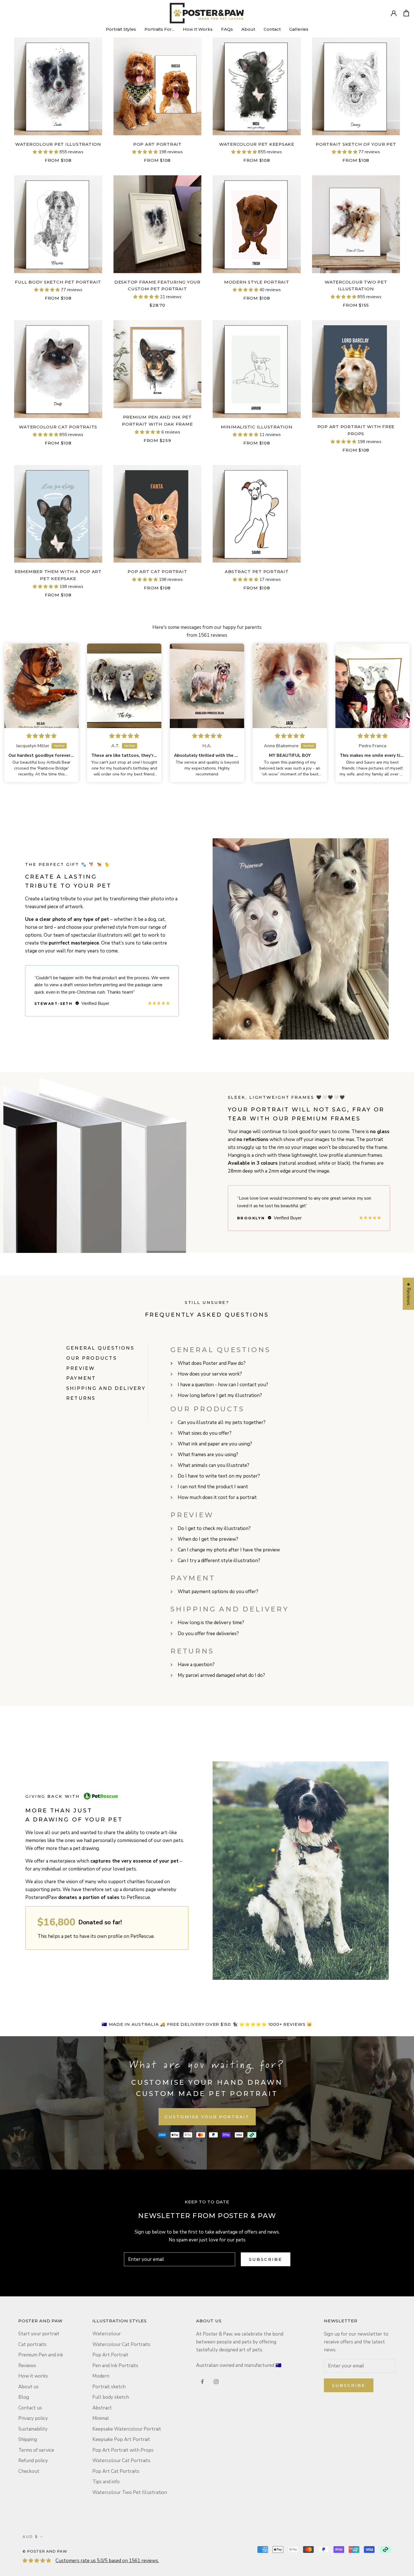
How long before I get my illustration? (220, 1395)
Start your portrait (39, 2334)
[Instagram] (216, 2382)
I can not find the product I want (213, 1487)
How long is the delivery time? (211, 1623)
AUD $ (30, 2537)
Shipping (28, 2439)
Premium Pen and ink (41, 2355)
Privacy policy (33, 2418)
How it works (33, 2376)
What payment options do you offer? (218, 1592)
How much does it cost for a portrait (217, 1497)
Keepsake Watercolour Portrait (127, 2429)
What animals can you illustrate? (213, 1465)
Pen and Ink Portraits (115, 2366)
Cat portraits (32, 2344)
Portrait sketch (109, 2387)
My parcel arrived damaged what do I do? (221, 1675)
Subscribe (266, 2259)
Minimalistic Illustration (257, 427)
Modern (101, 2376)
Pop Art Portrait (157, 144)
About (248, 29)
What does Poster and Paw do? (212, 1363)
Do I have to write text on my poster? (219, 1476)
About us (28, 2387)
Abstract (102, 2408)
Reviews (27, 2366)
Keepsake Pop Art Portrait (121, 2439)
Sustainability (33, 2429)
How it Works (198, 29)
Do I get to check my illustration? (214, 1528)
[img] (41, 736)
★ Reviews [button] (409, 1293)
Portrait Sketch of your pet (356, 144)
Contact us (30, 2408)
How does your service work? (210, 1374)
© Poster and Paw (45, 2551)
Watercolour (107, 2334)
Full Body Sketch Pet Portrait (58, 282)
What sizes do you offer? (205, 1433)
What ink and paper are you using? (215, 1444)
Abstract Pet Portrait (257, 571)
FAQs (227, 29)
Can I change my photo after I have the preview (229, 1550)
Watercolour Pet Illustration (58, 144)
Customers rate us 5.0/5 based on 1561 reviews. (107, 2561)
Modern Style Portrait (257, 282)
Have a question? (196, 1665)
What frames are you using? (208, 1455)
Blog (24, 2397)
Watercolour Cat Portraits (58, 427)
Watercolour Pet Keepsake (257, 144)
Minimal (101, 2418)
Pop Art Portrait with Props (123, 2450)
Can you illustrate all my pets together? (222, 1422)
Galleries (299, 29)
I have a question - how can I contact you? (223, 1385)
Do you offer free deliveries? (208, 1634)
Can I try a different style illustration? (219, 1561)
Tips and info (106, 2482)
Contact (272, 29)
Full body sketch (111, 2397)
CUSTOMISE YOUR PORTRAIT (207, 2117)
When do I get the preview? (208, 1539)
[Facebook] (202, 2382)
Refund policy (33, 2461)
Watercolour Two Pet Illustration (130, 2492)
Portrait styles (121, 29)
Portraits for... (159, 29)
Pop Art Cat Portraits (116, 2471)
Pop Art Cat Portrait (157, 571)
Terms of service (36, 2450)
